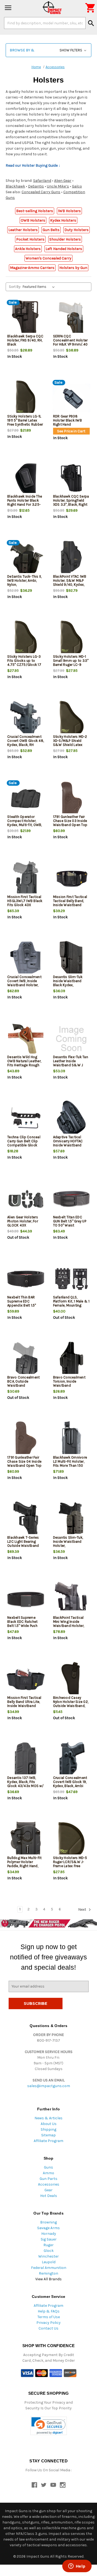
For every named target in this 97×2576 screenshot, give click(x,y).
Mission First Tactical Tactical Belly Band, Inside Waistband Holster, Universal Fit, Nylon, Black (70, 905)
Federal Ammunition (49, 2268)
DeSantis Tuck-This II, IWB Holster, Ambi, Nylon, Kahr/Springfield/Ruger (26, 583)
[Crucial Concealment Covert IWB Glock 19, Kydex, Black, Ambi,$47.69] (72, 1760)
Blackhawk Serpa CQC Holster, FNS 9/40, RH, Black (25, 340)
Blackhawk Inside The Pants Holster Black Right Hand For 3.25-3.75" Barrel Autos (25, 502)
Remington (48, 2273)
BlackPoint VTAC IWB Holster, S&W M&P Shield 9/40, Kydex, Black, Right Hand (70, 583)
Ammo (48, 2173)
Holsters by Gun (73, 268)
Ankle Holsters (28, 249)
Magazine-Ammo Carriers (32, 268)
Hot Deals (49, 2196)
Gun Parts (48, 2179)
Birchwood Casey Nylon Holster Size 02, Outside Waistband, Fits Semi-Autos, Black (71, 1704)
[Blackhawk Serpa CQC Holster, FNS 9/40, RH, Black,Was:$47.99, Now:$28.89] (26, 318)
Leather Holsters (23, 230)
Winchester (48, 2256)
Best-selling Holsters (35, 211)
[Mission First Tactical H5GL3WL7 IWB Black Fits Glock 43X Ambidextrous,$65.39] (26, 879)
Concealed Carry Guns (41, 192)
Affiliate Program (48, 2141)
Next (83, 1909)
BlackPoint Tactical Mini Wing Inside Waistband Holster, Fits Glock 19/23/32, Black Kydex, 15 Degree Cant (70, 1628)
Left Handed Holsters (64, 249)
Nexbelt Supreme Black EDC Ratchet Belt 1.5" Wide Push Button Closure (22, 1624)
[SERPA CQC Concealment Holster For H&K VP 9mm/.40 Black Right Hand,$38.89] (72, 318)
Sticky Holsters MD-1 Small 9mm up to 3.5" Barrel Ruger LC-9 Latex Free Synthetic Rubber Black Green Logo (71, 667)
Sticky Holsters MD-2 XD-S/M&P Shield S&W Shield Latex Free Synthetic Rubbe (70, 743)
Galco (77, 186)
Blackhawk (15, 186)
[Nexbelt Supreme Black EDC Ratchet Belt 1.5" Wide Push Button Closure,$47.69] (26, 1599)
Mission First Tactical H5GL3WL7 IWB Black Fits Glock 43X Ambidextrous (25, 903)
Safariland (42, 181)
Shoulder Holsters (65, 239)
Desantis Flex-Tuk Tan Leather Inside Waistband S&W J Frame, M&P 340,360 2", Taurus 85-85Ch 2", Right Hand (71, 1067)
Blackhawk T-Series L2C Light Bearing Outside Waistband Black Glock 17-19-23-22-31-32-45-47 (25, 1546)
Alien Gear (63, 181)
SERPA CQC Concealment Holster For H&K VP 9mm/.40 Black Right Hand (70, 342)
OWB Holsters (33, 220)
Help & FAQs (49, 2311)
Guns (48, 2167)
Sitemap (48, 2135)
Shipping (48, 2129)
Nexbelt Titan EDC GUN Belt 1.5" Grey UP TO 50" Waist (70, 1221)
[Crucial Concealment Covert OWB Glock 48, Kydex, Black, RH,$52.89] (26, 718)
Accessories (49, 2184)
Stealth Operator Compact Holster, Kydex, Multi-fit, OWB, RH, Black (25, 823)
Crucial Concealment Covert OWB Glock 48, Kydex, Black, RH (26, 741)
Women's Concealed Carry (48, 258)
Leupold (49, 2262)
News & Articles (48, 2118)
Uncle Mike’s (58, 186)
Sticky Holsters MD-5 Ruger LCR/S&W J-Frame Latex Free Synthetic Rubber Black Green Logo (70, 1866)
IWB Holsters (69, 211)
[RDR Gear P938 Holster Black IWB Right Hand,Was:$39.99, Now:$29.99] (72, 398)
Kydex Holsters (63, 220)
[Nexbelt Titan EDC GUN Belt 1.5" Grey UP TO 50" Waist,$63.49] (72, 1199)
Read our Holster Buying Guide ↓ (33, 165)
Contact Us (48, 2328)
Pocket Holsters (30, 239)
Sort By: (15, 287)
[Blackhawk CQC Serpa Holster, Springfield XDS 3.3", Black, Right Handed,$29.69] (72, 478)
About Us (49, 2124)
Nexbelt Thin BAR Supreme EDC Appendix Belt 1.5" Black (22, 1303)
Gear (48, 2190)
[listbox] (40, 287)
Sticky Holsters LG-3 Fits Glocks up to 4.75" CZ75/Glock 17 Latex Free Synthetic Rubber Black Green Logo (24, 667)
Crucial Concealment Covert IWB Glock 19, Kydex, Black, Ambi (70, 1782)
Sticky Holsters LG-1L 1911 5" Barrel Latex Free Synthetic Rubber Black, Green (25, 422)
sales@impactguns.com (49, 2086)
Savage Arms (48, 2228)
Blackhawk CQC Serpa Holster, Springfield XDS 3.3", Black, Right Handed (71, 502)
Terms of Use (49, 2317)
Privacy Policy (48, 2323)
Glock (49, 2251)
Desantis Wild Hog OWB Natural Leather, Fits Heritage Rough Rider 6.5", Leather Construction (24, 1065)
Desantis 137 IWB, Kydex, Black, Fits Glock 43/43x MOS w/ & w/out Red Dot (25, 1784)
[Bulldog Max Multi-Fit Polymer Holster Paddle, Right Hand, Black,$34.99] (26, 1840)
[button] (48, 50)
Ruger (48, 2245)
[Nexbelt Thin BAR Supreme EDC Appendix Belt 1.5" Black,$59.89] (26, 1279)
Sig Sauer (49, 2239)
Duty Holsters (77, 230)
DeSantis (36, 186)
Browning (48, 2222)
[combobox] (45, 23)
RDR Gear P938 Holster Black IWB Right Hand (67, 420)
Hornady (49, 2234)
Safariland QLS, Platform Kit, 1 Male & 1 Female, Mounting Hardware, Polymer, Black (71, 1305)
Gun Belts (51, 230)
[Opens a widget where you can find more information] (77, 2567)
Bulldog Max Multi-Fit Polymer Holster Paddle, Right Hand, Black (24, 1864)
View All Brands (48, 2279)
